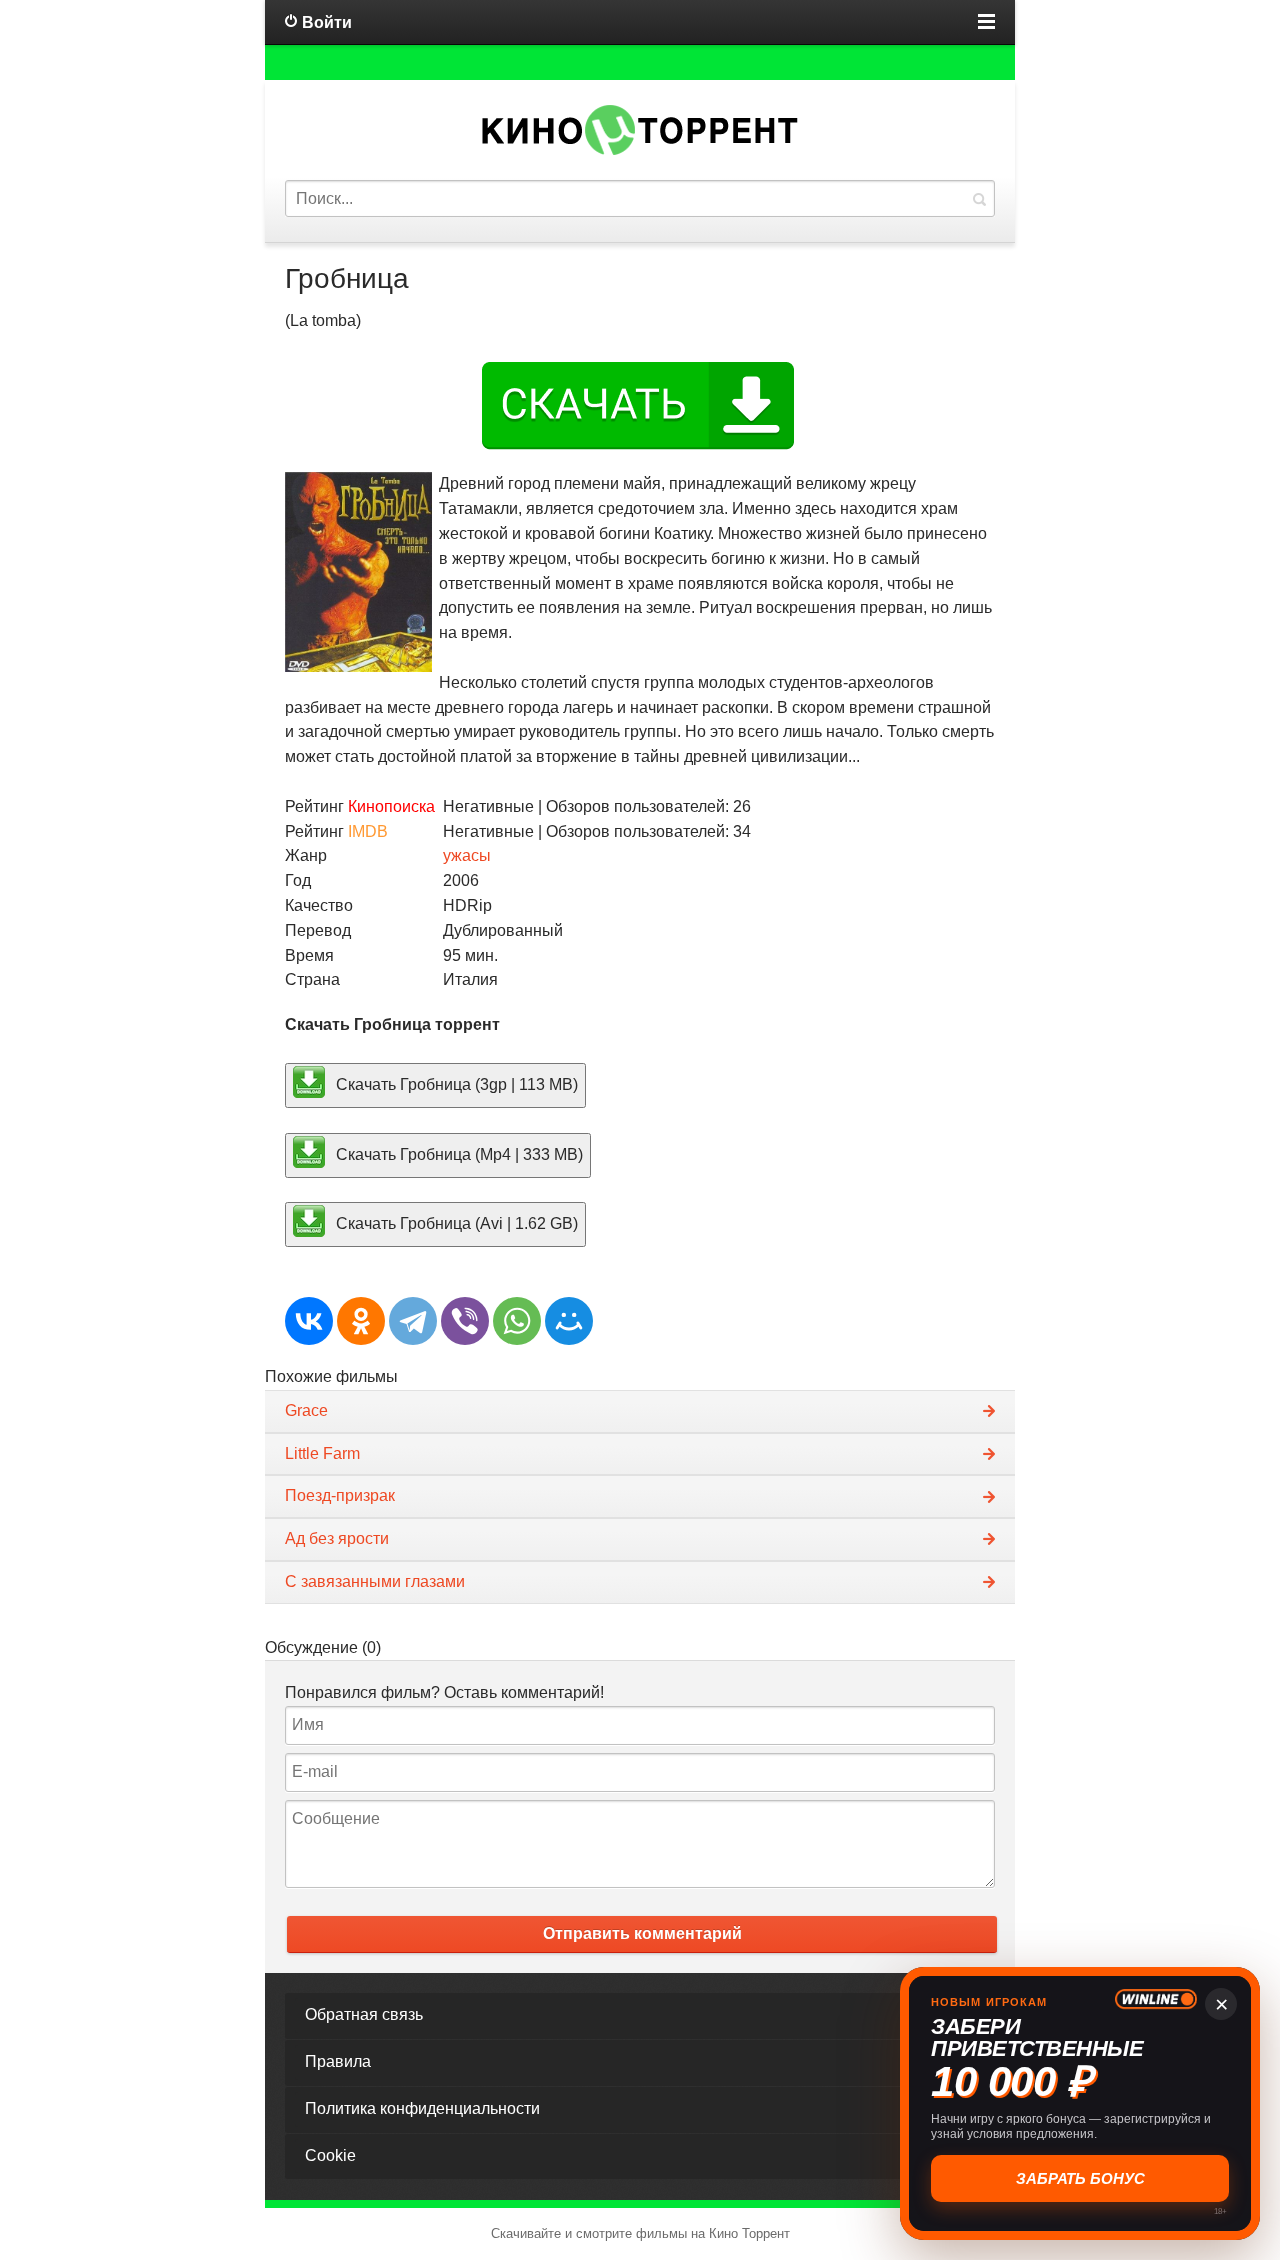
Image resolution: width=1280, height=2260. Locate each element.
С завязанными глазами (375, 1581)
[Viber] (465, 1321)
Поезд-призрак (340, 1495)
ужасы (467, 855)
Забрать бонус (1080, 2178)
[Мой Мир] (569, 1321)
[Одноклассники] (361, 1321)
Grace (306, 1410)
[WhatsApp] (517, 1321)
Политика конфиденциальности (422, 2108)
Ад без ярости (337, 1538)
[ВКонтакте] (309, 1321)
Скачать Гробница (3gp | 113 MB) (455, 1083)
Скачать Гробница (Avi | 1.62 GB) (455, 1223)
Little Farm (322, 1453)
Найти (979, 198)
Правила (338, 2061)
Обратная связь (364, 2014)
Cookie (330, 2155)
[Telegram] (413, 1321)
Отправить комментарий (642, 1933)
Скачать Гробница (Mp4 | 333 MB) (457, 1153)
